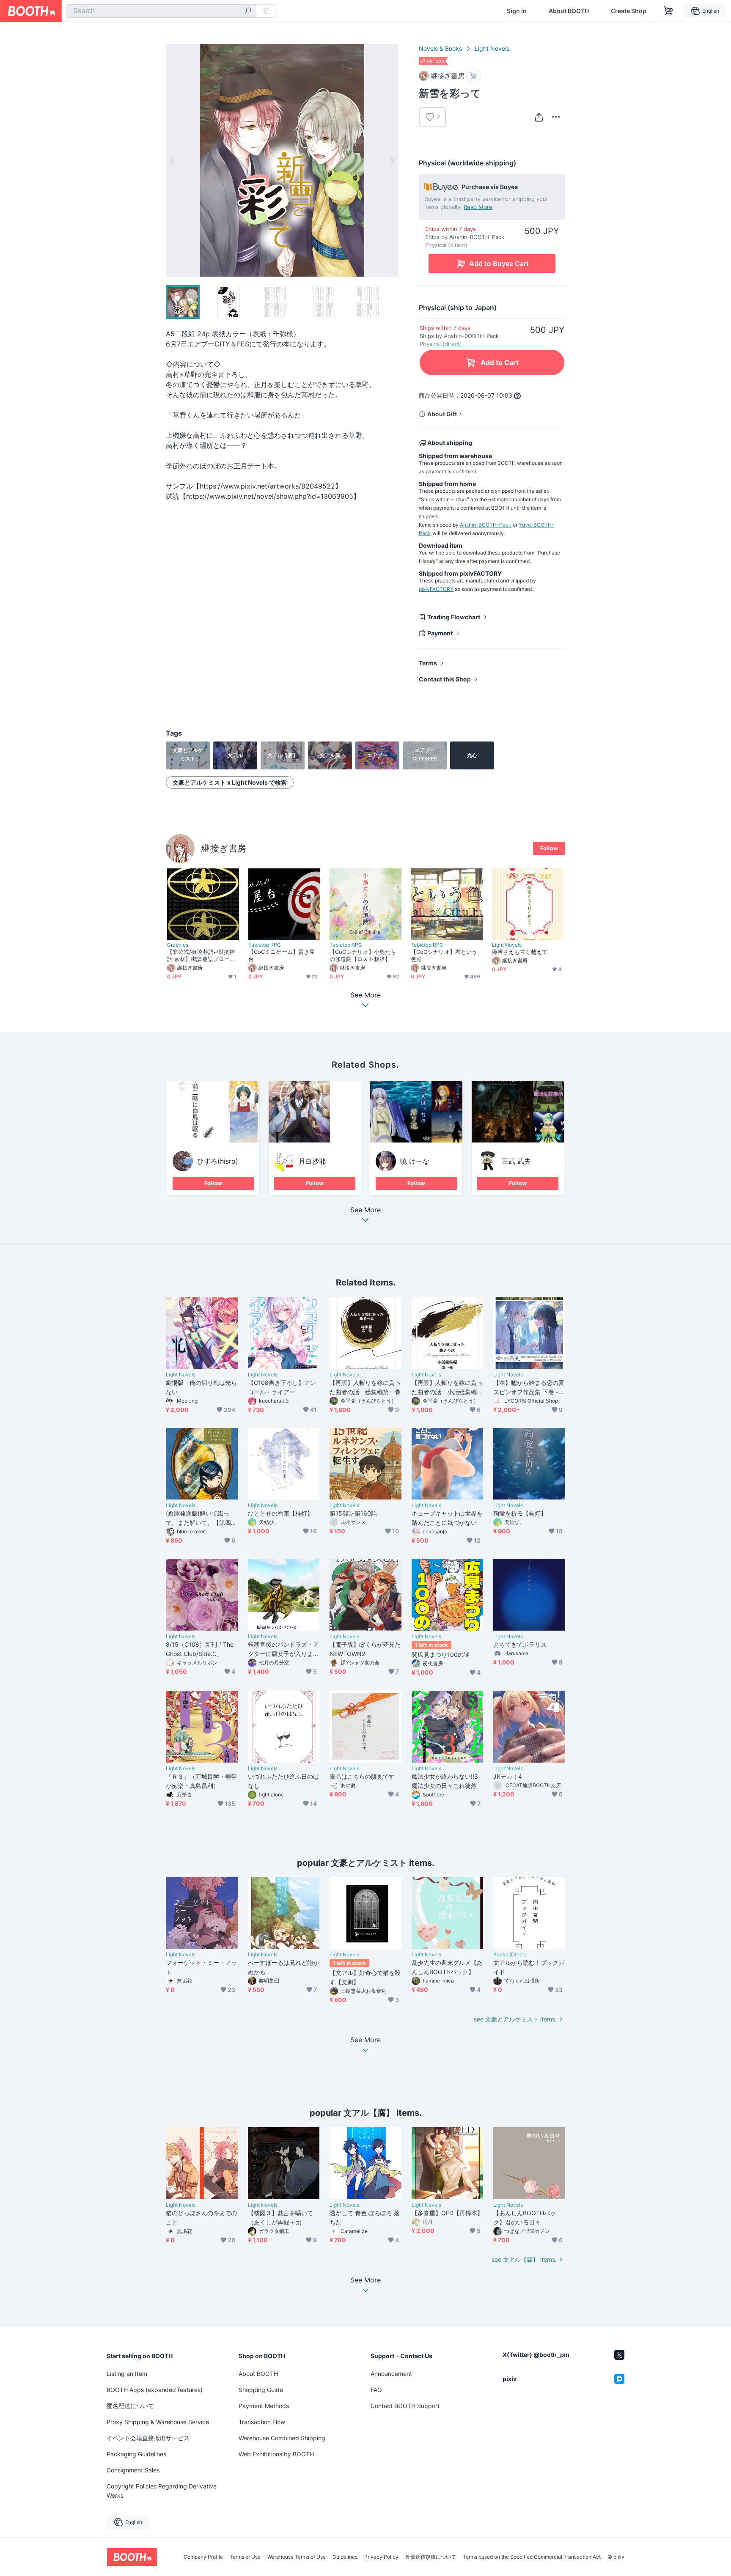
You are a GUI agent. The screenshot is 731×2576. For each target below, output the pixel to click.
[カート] (474, 76)
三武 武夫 (516, 1161)
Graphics (178, 945)
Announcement (391, 2374)
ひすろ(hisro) (218, 1161)
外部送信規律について (431, 2557)
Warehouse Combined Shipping (282, 2438)
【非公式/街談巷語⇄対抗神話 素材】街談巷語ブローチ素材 (201, 956)
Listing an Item (127, 2374)
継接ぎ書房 (224, 848)
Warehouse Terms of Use (297, 2557)
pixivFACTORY (436, 589)
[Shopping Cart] (668, 11)
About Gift (442, 414)
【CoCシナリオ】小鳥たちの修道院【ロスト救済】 (363, 955)
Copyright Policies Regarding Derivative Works (162, 2491)
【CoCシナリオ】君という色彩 (444, 955)
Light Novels (492, 48)
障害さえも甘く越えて (520, 952)
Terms (428, 663)
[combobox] (161, 11)
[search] (248, 11)
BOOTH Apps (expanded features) (155, 2390)
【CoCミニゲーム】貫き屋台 (282, 955)
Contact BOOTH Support (405, 2406)
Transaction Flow (262, 2422)
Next (392, 160)
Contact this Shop (445, 679)
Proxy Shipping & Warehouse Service (158, 2422)
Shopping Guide (261, 2390)
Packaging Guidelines (136, 2454)
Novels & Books (440, 48)
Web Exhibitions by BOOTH (276, 2454)
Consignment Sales (133, 2470)
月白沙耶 (312, 1161)
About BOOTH (569, 11)
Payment (440, 633)
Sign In (517, 11)
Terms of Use (245, 2557)
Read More (478, 207)
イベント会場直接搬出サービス (148, 2438)
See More (365, 1210)
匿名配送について (130, 2406)
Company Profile (203, 2557)
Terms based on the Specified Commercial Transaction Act (532, 2557)
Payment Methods (264, 2406)
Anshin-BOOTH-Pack (486, 525)
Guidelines (345, 2557)
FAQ (376, 2390)
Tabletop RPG (265, 945)
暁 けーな (415, 1161)
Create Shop (629, 11)
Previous (173, 160)
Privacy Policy (381, 2557)
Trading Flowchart (454, 617)
